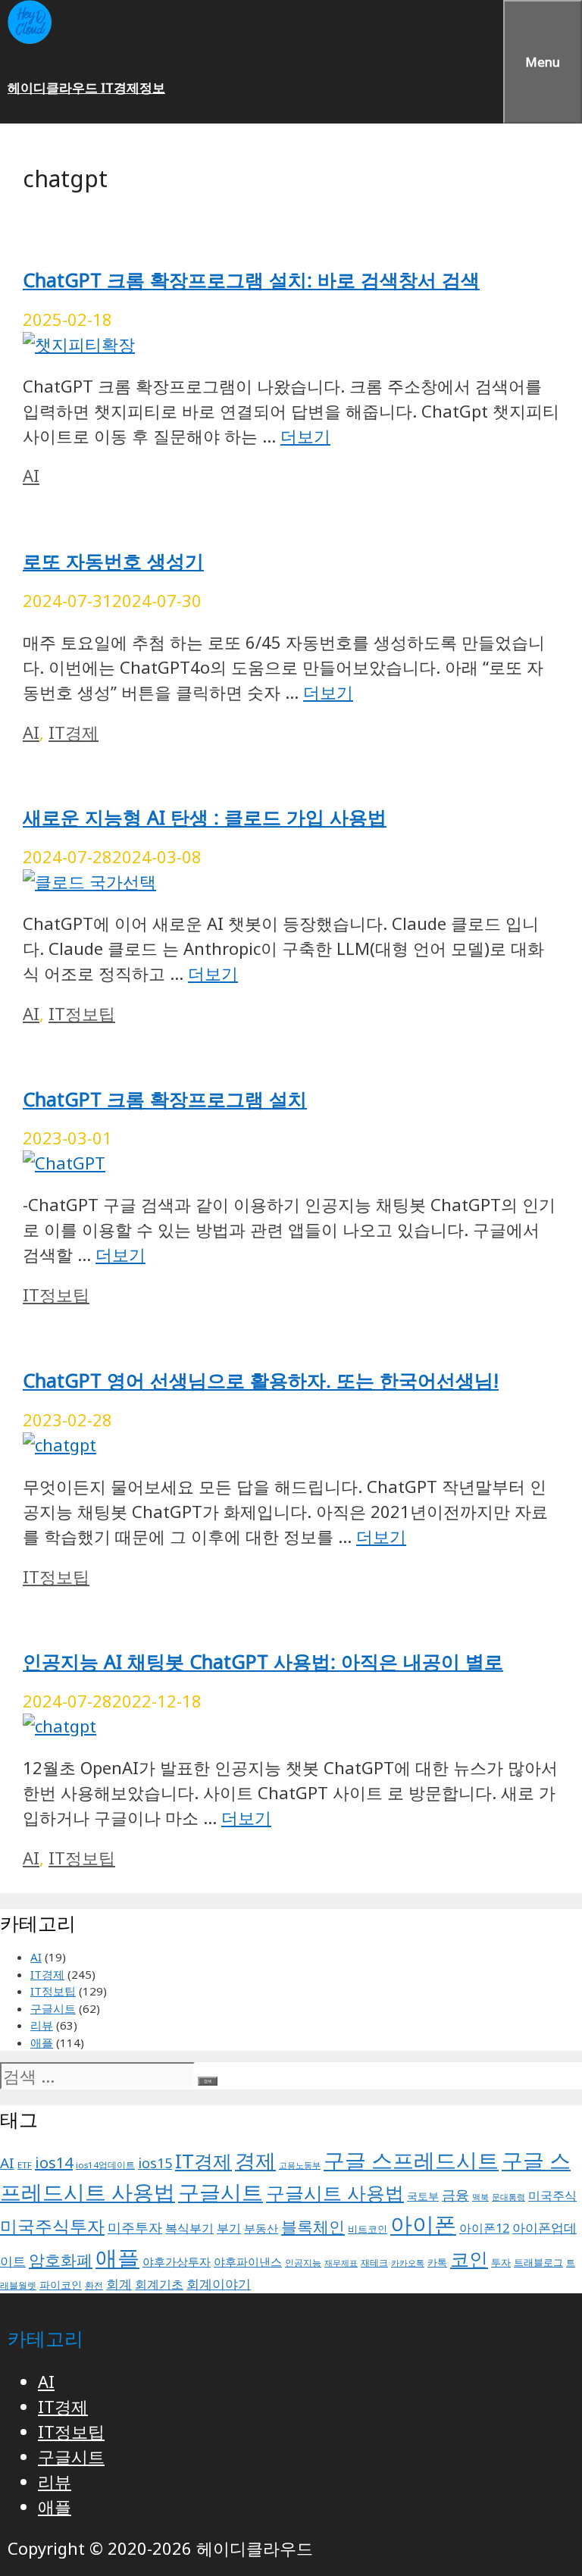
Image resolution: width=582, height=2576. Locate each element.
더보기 (305, 436)
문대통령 (508, 2197)
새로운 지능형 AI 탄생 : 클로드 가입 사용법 (205, 817)
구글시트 (53, 2008)
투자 (501, 2263)
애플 (42, 2042)
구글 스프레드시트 (411, 2160)
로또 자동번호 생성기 (113, 561)
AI (31, 475)
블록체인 (313, 2226)
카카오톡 (408, 2263)
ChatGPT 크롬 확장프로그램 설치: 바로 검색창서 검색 (251, 280)
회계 (119, 2284)
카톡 (437, 2263)
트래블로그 (538, 2263)
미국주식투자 (52, 2226)
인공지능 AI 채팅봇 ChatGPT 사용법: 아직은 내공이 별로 (263, 1661)
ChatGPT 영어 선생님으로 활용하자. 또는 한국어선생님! (261, 1380)
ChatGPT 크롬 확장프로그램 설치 (165, 1099)
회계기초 (159, 2284)
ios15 (155, 2163)
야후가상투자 (177, 2261)
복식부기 (189, 2228)
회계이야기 (219, 2284)
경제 (255, 2160)
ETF (25, 2165)
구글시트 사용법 (335, 2193)
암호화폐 (61, 2260)
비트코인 (368, 2229)
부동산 (261, 2228)
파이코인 (61, 2285)
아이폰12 (484, 2228)
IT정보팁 (82, 1013)
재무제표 (341, 2263)
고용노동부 (300, 2165)
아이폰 (423, 2224)
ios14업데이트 (105, 2165)
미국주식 (552, 2196)
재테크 (374, 2263)
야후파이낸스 (248, 2261)
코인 (469, 2258)
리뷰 (42, 2025)
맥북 (480, 2197)
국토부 (423, 2196)
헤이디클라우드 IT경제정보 (86, 88)
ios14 (54, 2163)
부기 (229, 2228)
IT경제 (74, 732)
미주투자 (135, 2227)
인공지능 (303, 2263)
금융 (455, 2195)
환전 (94, 2285)
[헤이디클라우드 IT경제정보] (30, 39)
